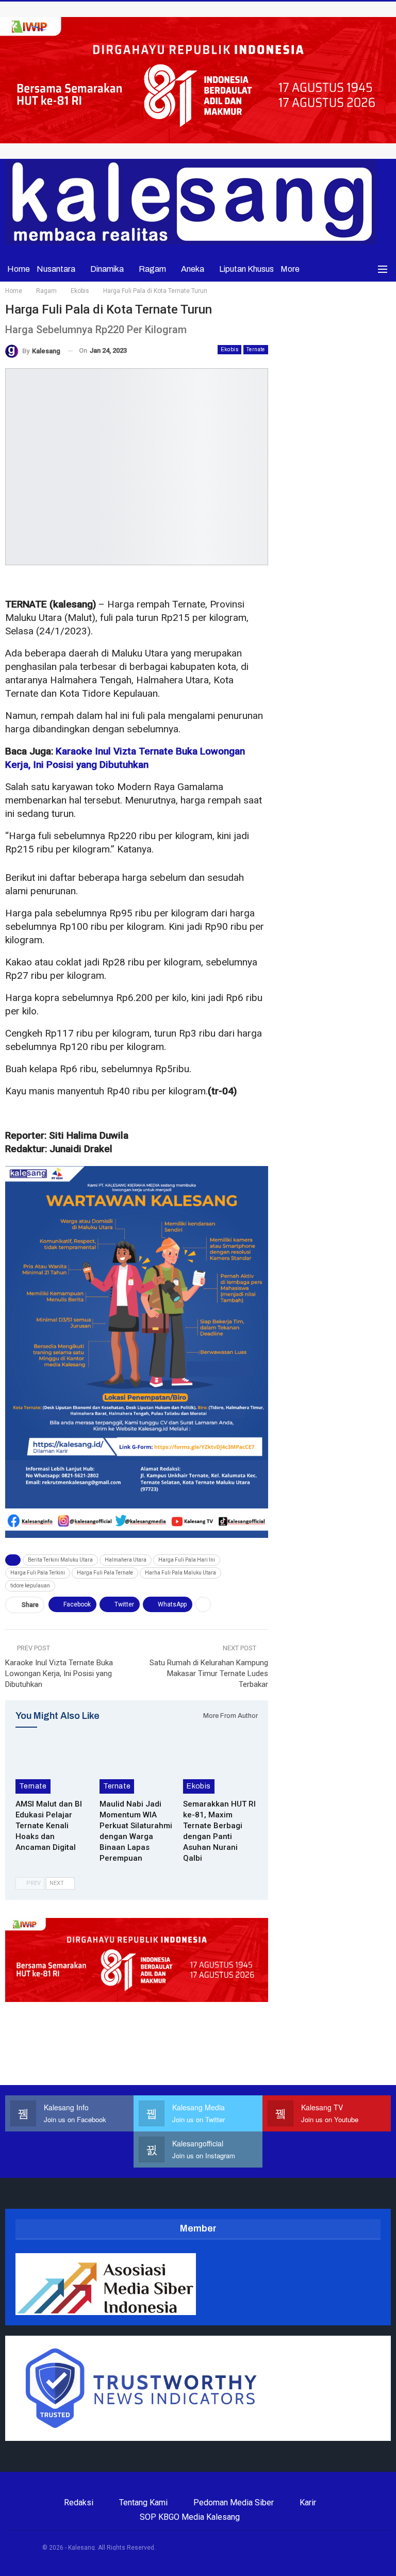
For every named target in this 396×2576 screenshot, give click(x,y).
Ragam (152, 269)
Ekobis (229, 349)
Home (19, 269)
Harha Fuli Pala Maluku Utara (180, 1573)
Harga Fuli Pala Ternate (105, 1573)
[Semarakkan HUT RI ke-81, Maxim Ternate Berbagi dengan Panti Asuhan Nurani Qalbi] (220, 1768)
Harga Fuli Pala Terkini (38, 1573)
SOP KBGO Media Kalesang (190, 2517)
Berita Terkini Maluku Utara (60, 1560)
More (290, 269)
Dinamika (107, 269)
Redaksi (79, 2503)
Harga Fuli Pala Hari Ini (187, 1560)
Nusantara (56, 269)
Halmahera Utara (126, 1560)
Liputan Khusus (246, 269)
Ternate (256, 349)
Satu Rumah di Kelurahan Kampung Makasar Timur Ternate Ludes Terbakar (209, 1673)
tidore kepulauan (30, 1586)
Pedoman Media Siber (234, 2503)
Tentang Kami (143, 2503)
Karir (308, 2503)
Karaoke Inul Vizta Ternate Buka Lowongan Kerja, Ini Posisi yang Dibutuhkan (59, 1673)
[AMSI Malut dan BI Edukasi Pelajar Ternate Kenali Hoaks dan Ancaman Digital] (53, 1768)
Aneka (193, 269)
